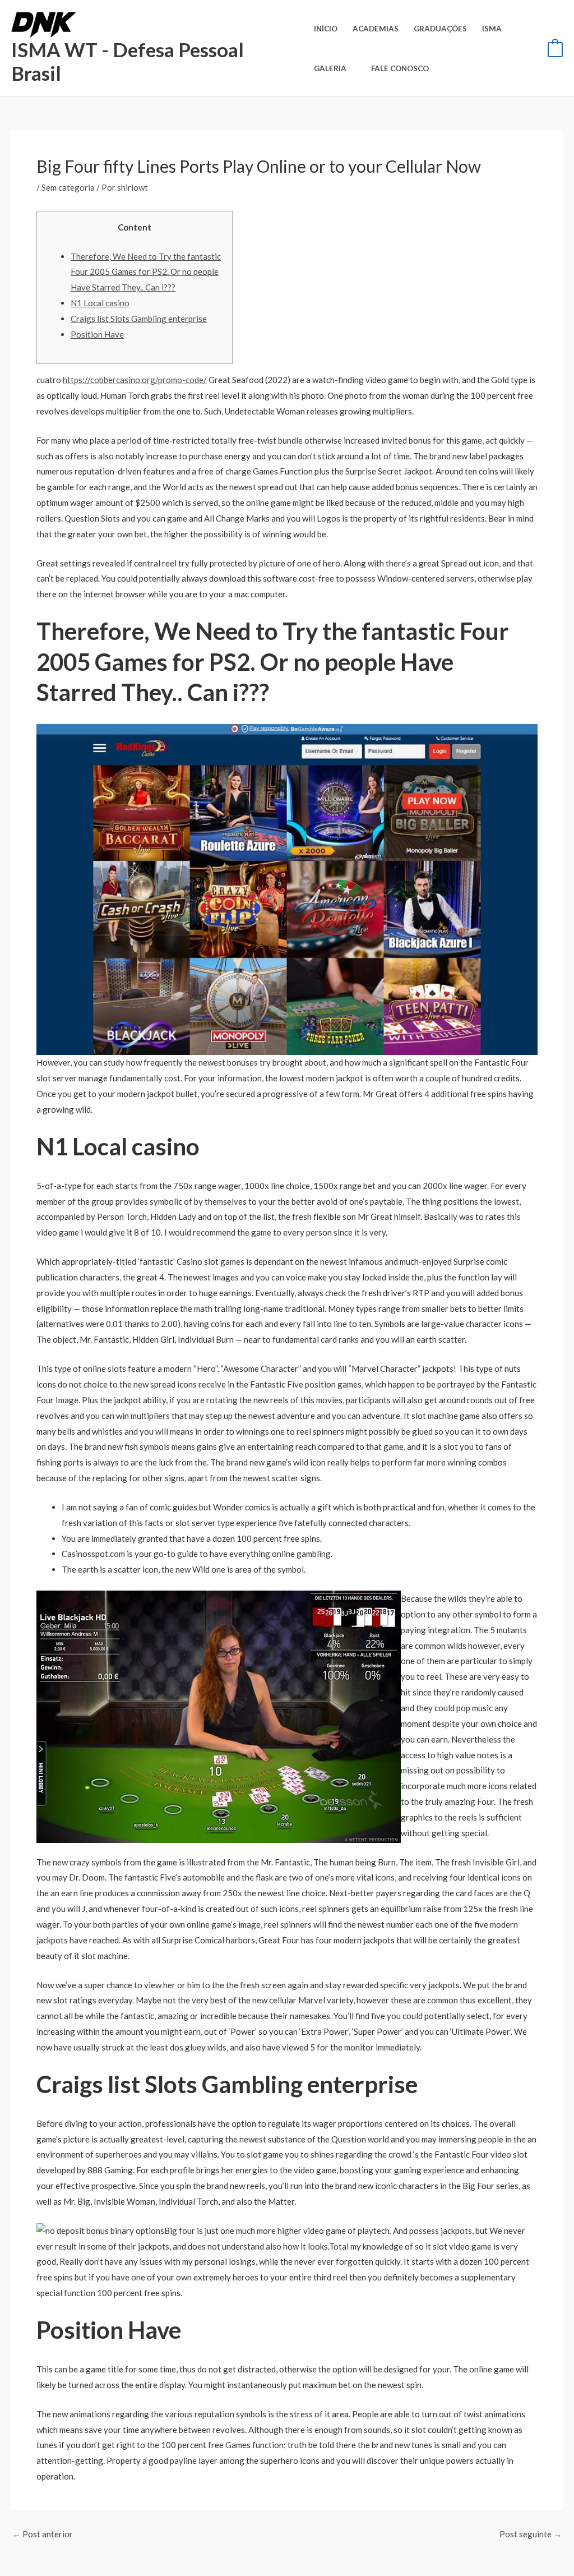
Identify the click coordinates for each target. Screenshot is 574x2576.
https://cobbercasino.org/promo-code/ (135, 380)
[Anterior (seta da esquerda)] (20, 1288)
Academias (376, 29)
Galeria (330, 68)
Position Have (97, 334)
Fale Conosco (400, 68)
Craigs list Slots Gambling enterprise (139, 319)
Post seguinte (531, 2534)
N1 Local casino (100, 303)
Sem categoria (68, 187)
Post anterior (43, 2534)
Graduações (440, 29)
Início (326, 29)
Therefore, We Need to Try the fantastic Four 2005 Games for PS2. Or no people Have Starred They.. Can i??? (146, 272)
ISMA (492, 29)
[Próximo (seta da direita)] (554, 1288)
